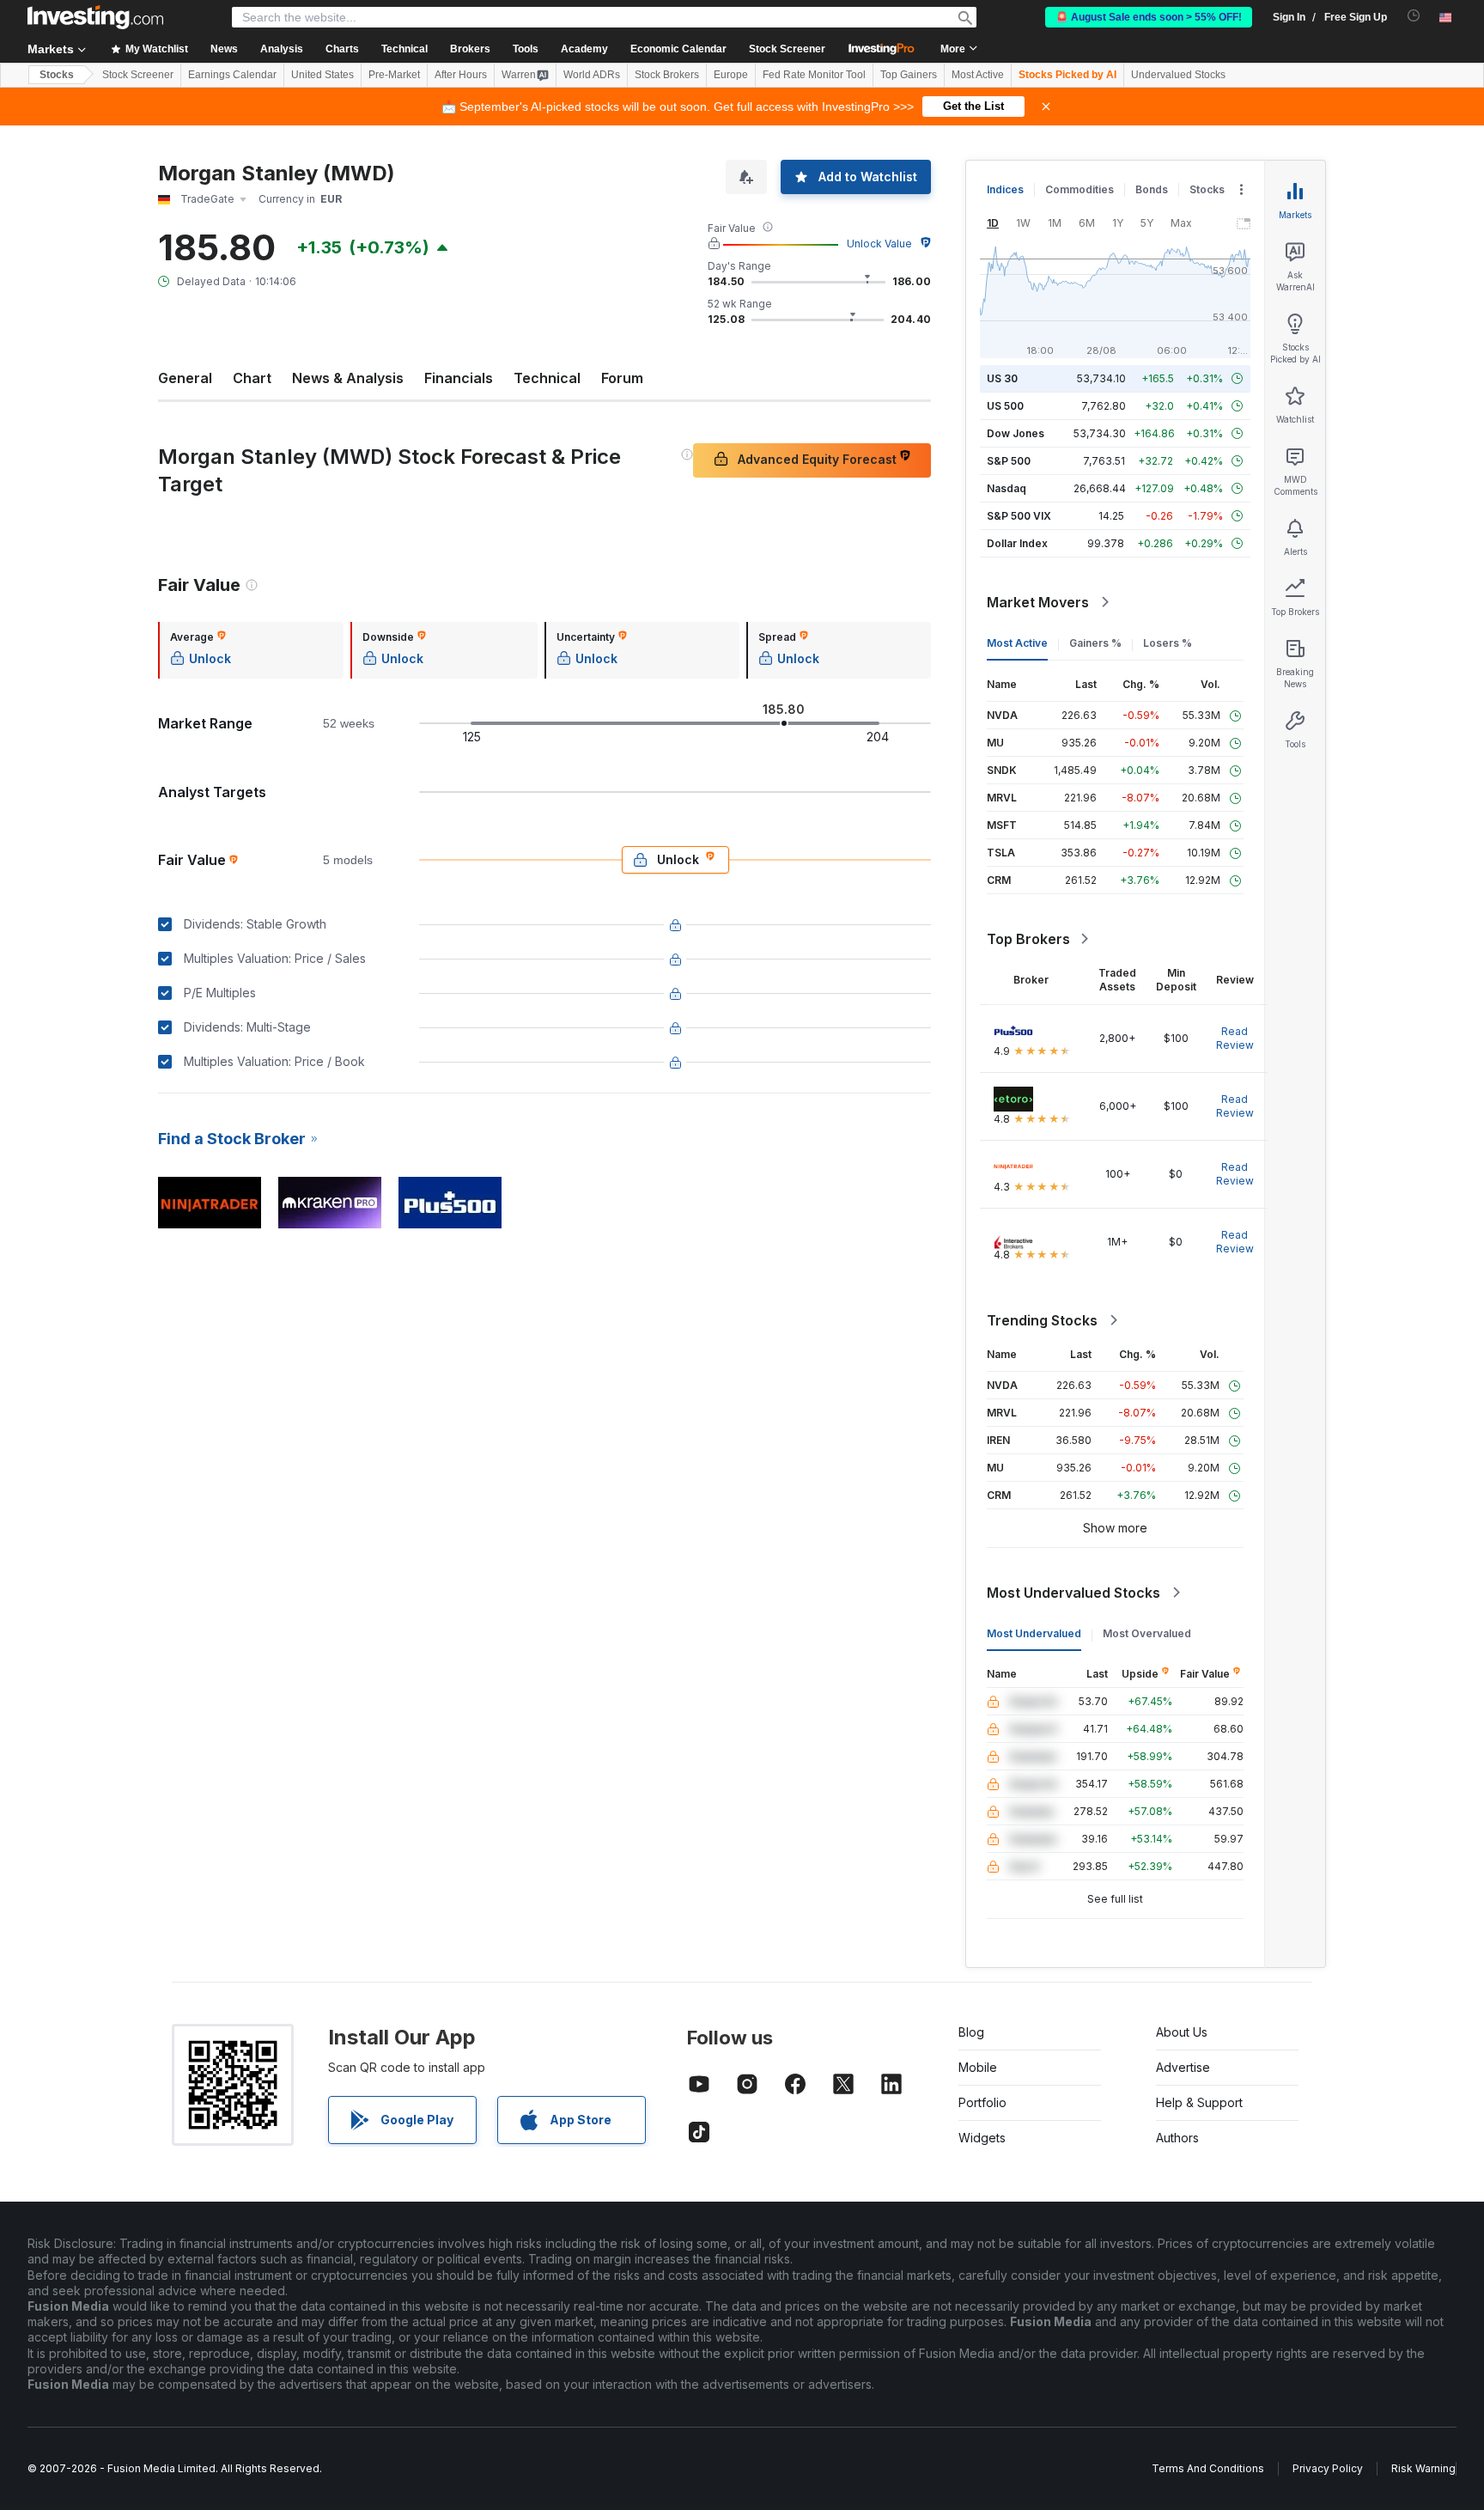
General (185, 378)
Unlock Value (879, 244)
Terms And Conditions (1208, 2468)
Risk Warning (1423, 2468)
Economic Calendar (678, 49)
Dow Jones (1016, 433)
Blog (971, 2032)
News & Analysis (348, 378)
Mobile (978, 2067)
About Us (1182, 2032)
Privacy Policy (1328, 2468)
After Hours (461, 75)
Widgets (982, 2138)
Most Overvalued (1147, 1633)
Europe (731, 75)
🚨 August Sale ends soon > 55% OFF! (1149, 17)
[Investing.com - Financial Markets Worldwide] (95, 17)
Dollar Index (1017, 543)
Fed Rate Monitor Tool (814, 75)
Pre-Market (394, 75)
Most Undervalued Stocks (1073, 1593)
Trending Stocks (1042, 1320)
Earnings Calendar (232, 75)
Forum (622, 378)
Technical (547, 378)
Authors (1177, 2138)
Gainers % (1095, 643)
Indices (1005, 189)
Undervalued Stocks (1178, 75)
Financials (459, 378)
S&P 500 (1009, 461)
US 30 (1002, 378)
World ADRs (592, 75)
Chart (252, 378)
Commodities (1080, 189)
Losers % (1168, 643)
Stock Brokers (667, 75)
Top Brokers (1028, 939)
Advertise (1183, 2067)
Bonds (1152, 189)
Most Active (978, 75)
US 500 (1005, 406)
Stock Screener (787, 49)
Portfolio (982, 2102)
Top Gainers (909, 75)
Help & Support (1199, 2102)
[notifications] (1414, 16)
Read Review (1235, 1038)
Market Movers (1038, 602)
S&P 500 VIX (1019, 516)
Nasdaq (1007, 488)
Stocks (57, 75)
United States (322, 75)
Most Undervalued (1034, 1633)
